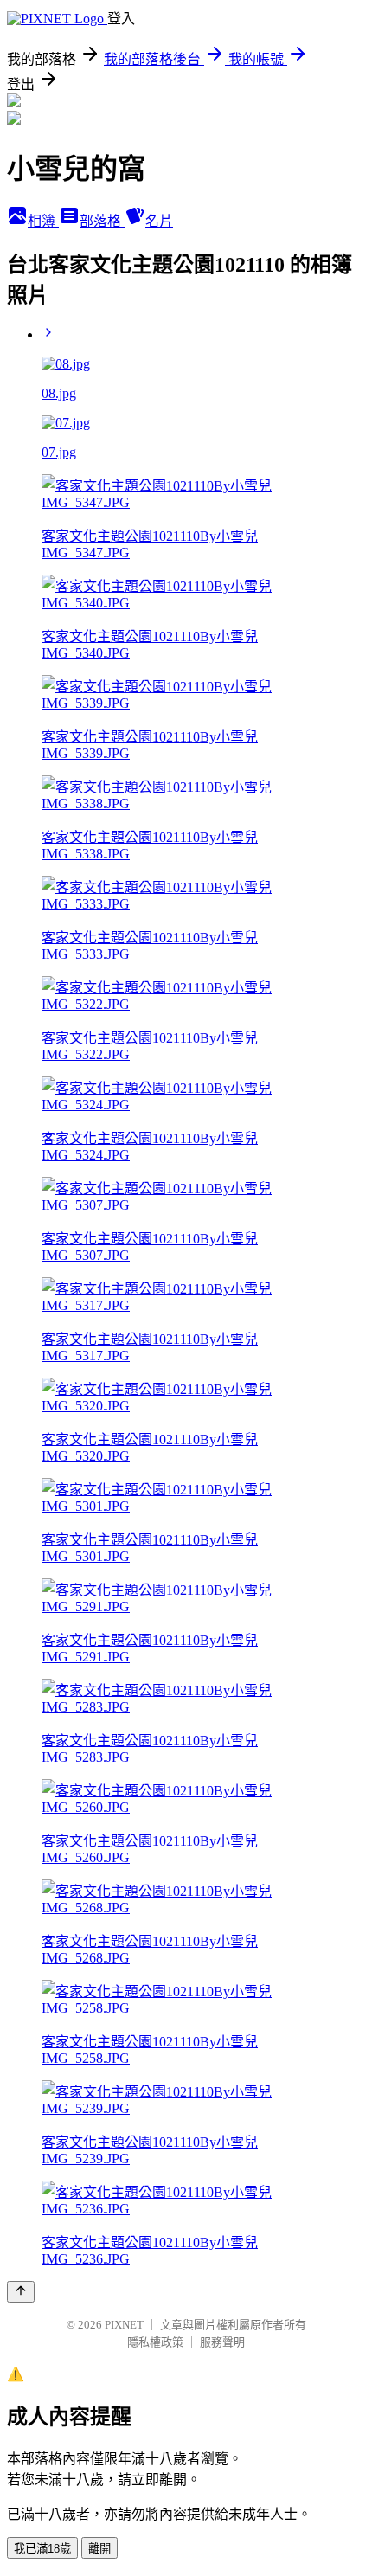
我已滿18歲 (42, 2549)
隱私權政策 (155, 2342)
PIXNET (124, 2325)
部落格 (102, 221)
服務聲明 (222, 2342)
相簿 (43, 221)
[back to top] (21, 2292)
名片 (159, 221)
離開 (99, 2549)
